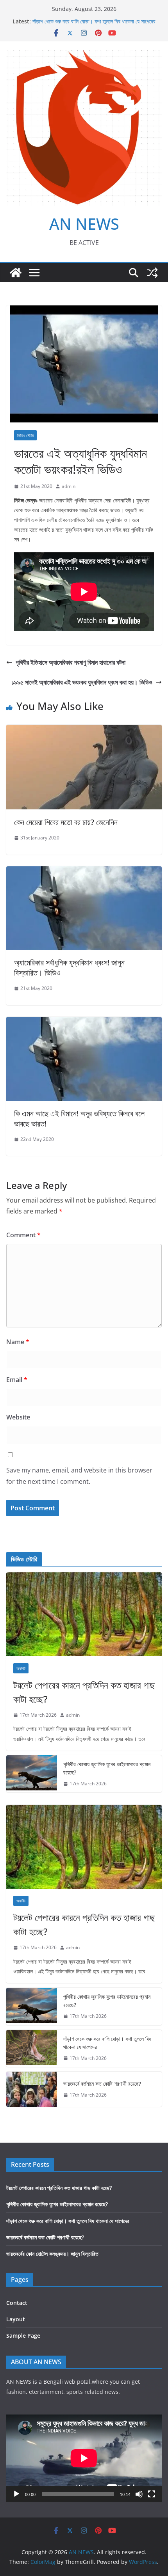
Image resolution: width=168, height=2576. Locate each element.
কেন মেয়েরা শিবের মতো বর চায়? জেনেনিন (66, 822)
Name (18, 1342)
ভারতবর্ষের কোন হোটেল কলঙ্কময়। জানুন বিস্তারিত (52, 2254)
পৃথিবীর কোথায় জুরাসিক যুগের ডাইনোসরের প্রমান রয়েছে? (107, 1768)
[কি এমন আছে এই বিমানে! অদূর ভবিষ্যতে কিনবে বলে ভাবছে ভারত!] (84, 1022)
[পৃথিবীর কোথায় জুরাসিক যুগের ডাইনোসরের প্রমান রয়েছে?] (32, 1774)
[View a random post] (152, 273)
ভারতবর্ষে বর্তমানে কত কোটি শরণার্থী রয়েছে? (102, 2084)
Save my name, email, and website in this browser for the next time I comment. (79, 1476)
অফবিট (21, 1668)
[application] (84, 2458)
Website (18, 1417)
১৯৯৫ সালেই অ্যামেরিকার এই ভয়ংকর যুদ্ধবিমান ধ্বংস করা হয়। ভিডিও (82, 682)
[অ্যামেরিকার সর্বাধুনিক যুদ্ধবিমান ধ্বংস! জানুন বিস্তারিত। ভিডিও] (84, 872)
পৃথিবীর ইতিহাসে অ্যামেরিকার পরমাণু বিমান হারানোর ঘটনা (71, 662)
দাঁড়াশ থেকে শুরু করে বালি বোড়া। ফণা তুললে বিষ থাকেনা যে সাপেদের (94, 21)
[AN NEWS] (16, 273)
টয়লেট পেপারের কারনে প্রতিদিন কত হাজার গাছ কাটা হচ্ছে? (84, 1692)
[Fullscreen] (152, 2494)
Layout (16, 2319)
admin (69, 486)
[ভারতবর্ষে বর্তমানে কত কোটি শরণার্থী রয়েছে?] (32, 2089)
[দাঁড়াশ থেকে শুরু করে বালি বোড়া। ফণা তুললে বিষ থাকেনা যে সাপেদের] (32, 2049)
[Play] (16, 2494)
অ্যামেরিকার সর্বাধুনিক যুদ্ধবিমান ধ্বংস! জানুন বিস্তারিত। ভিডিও (69, 968)
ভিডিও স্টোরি (25, 435)
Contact (17, 2303)
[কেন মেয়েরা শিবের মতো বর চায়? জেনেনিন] (84, 730)
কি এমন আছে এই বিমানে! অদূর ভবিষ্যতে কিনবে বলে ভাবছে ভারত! (79, 1119)
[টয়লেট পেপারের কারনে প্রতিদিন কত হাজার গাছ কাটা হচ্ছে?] (84, 1614)
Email (17, 1380)
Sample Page (23, 2336)
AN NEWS (84, 224)
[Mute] (139, 2494)
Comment (23, 1235)
